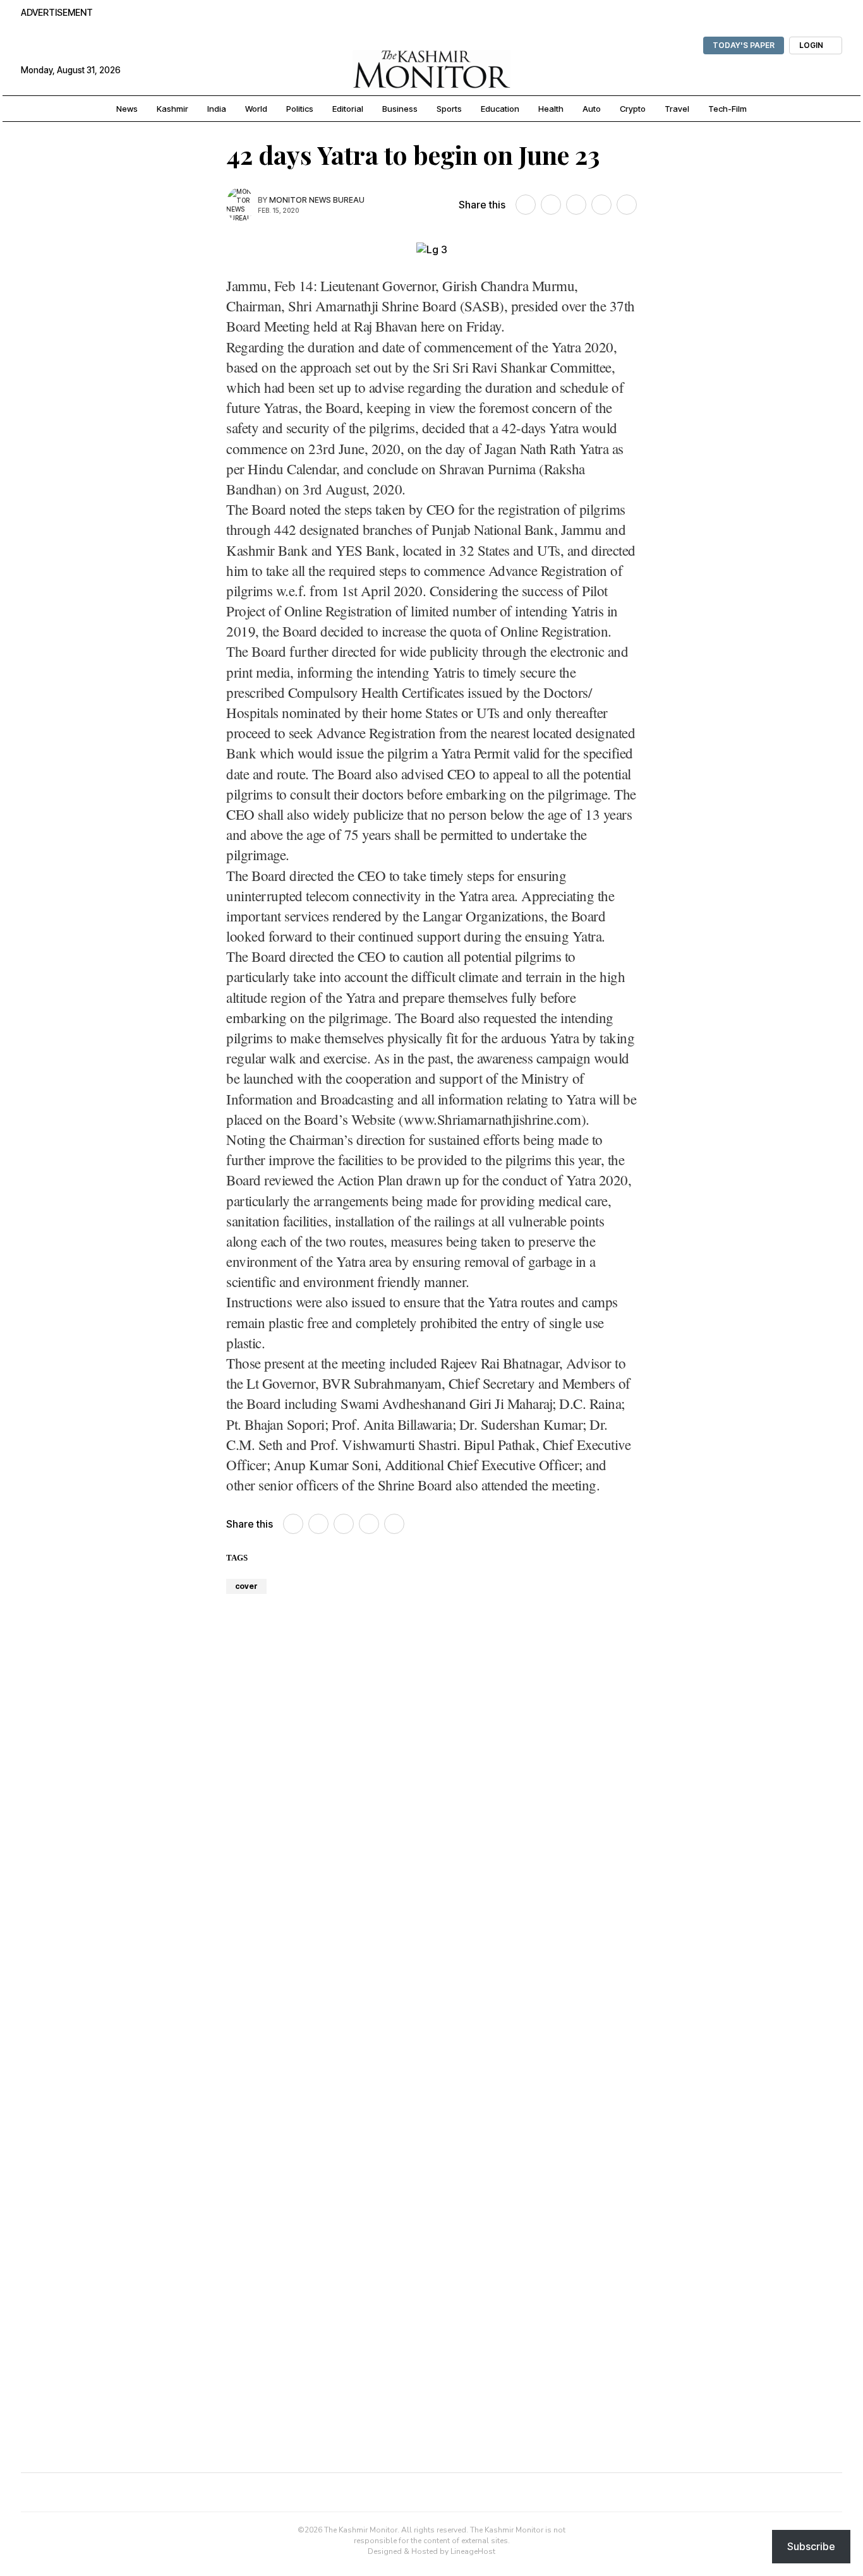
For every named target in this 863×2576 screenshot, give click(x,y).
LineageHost (473, 2551)
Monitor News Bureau (317, 200)
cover (246, 1586)
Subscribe (811, 2546)
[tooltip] (526, 205)
